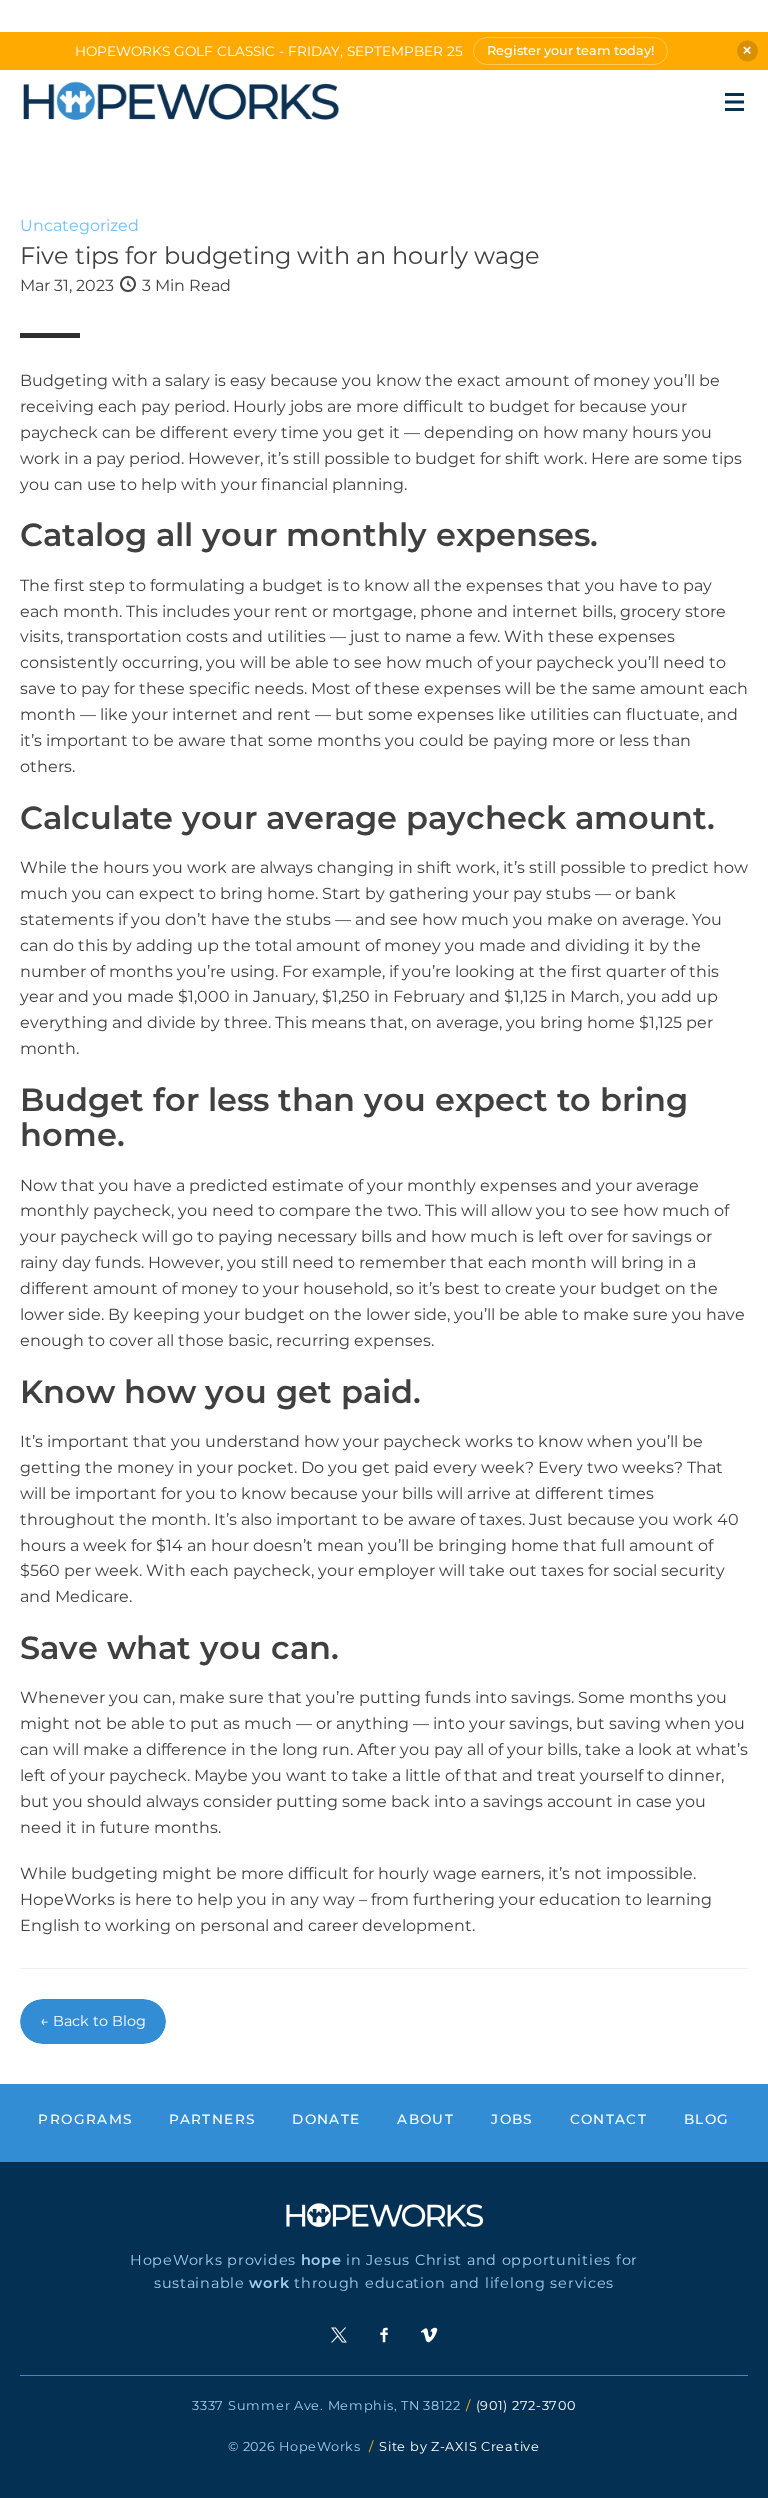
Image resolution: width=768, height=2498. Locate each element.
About (425, 2119)
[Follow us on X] (339, 2335)
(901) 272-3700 (526, 2405)
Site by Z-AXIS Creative (459, 2446)
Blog (706, 2119)
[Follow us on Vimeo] (429, 2335)
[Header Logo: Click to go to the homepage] (180, 102)
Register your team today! (570, 50)
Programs (85, 2119)
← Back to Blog (93, 2021)
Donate (326, 2119)
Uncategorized (79, 225)
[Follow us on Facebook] (384, 2335)
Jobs (511, 2119)
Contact (609, 2119)
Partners (212, 2119)
